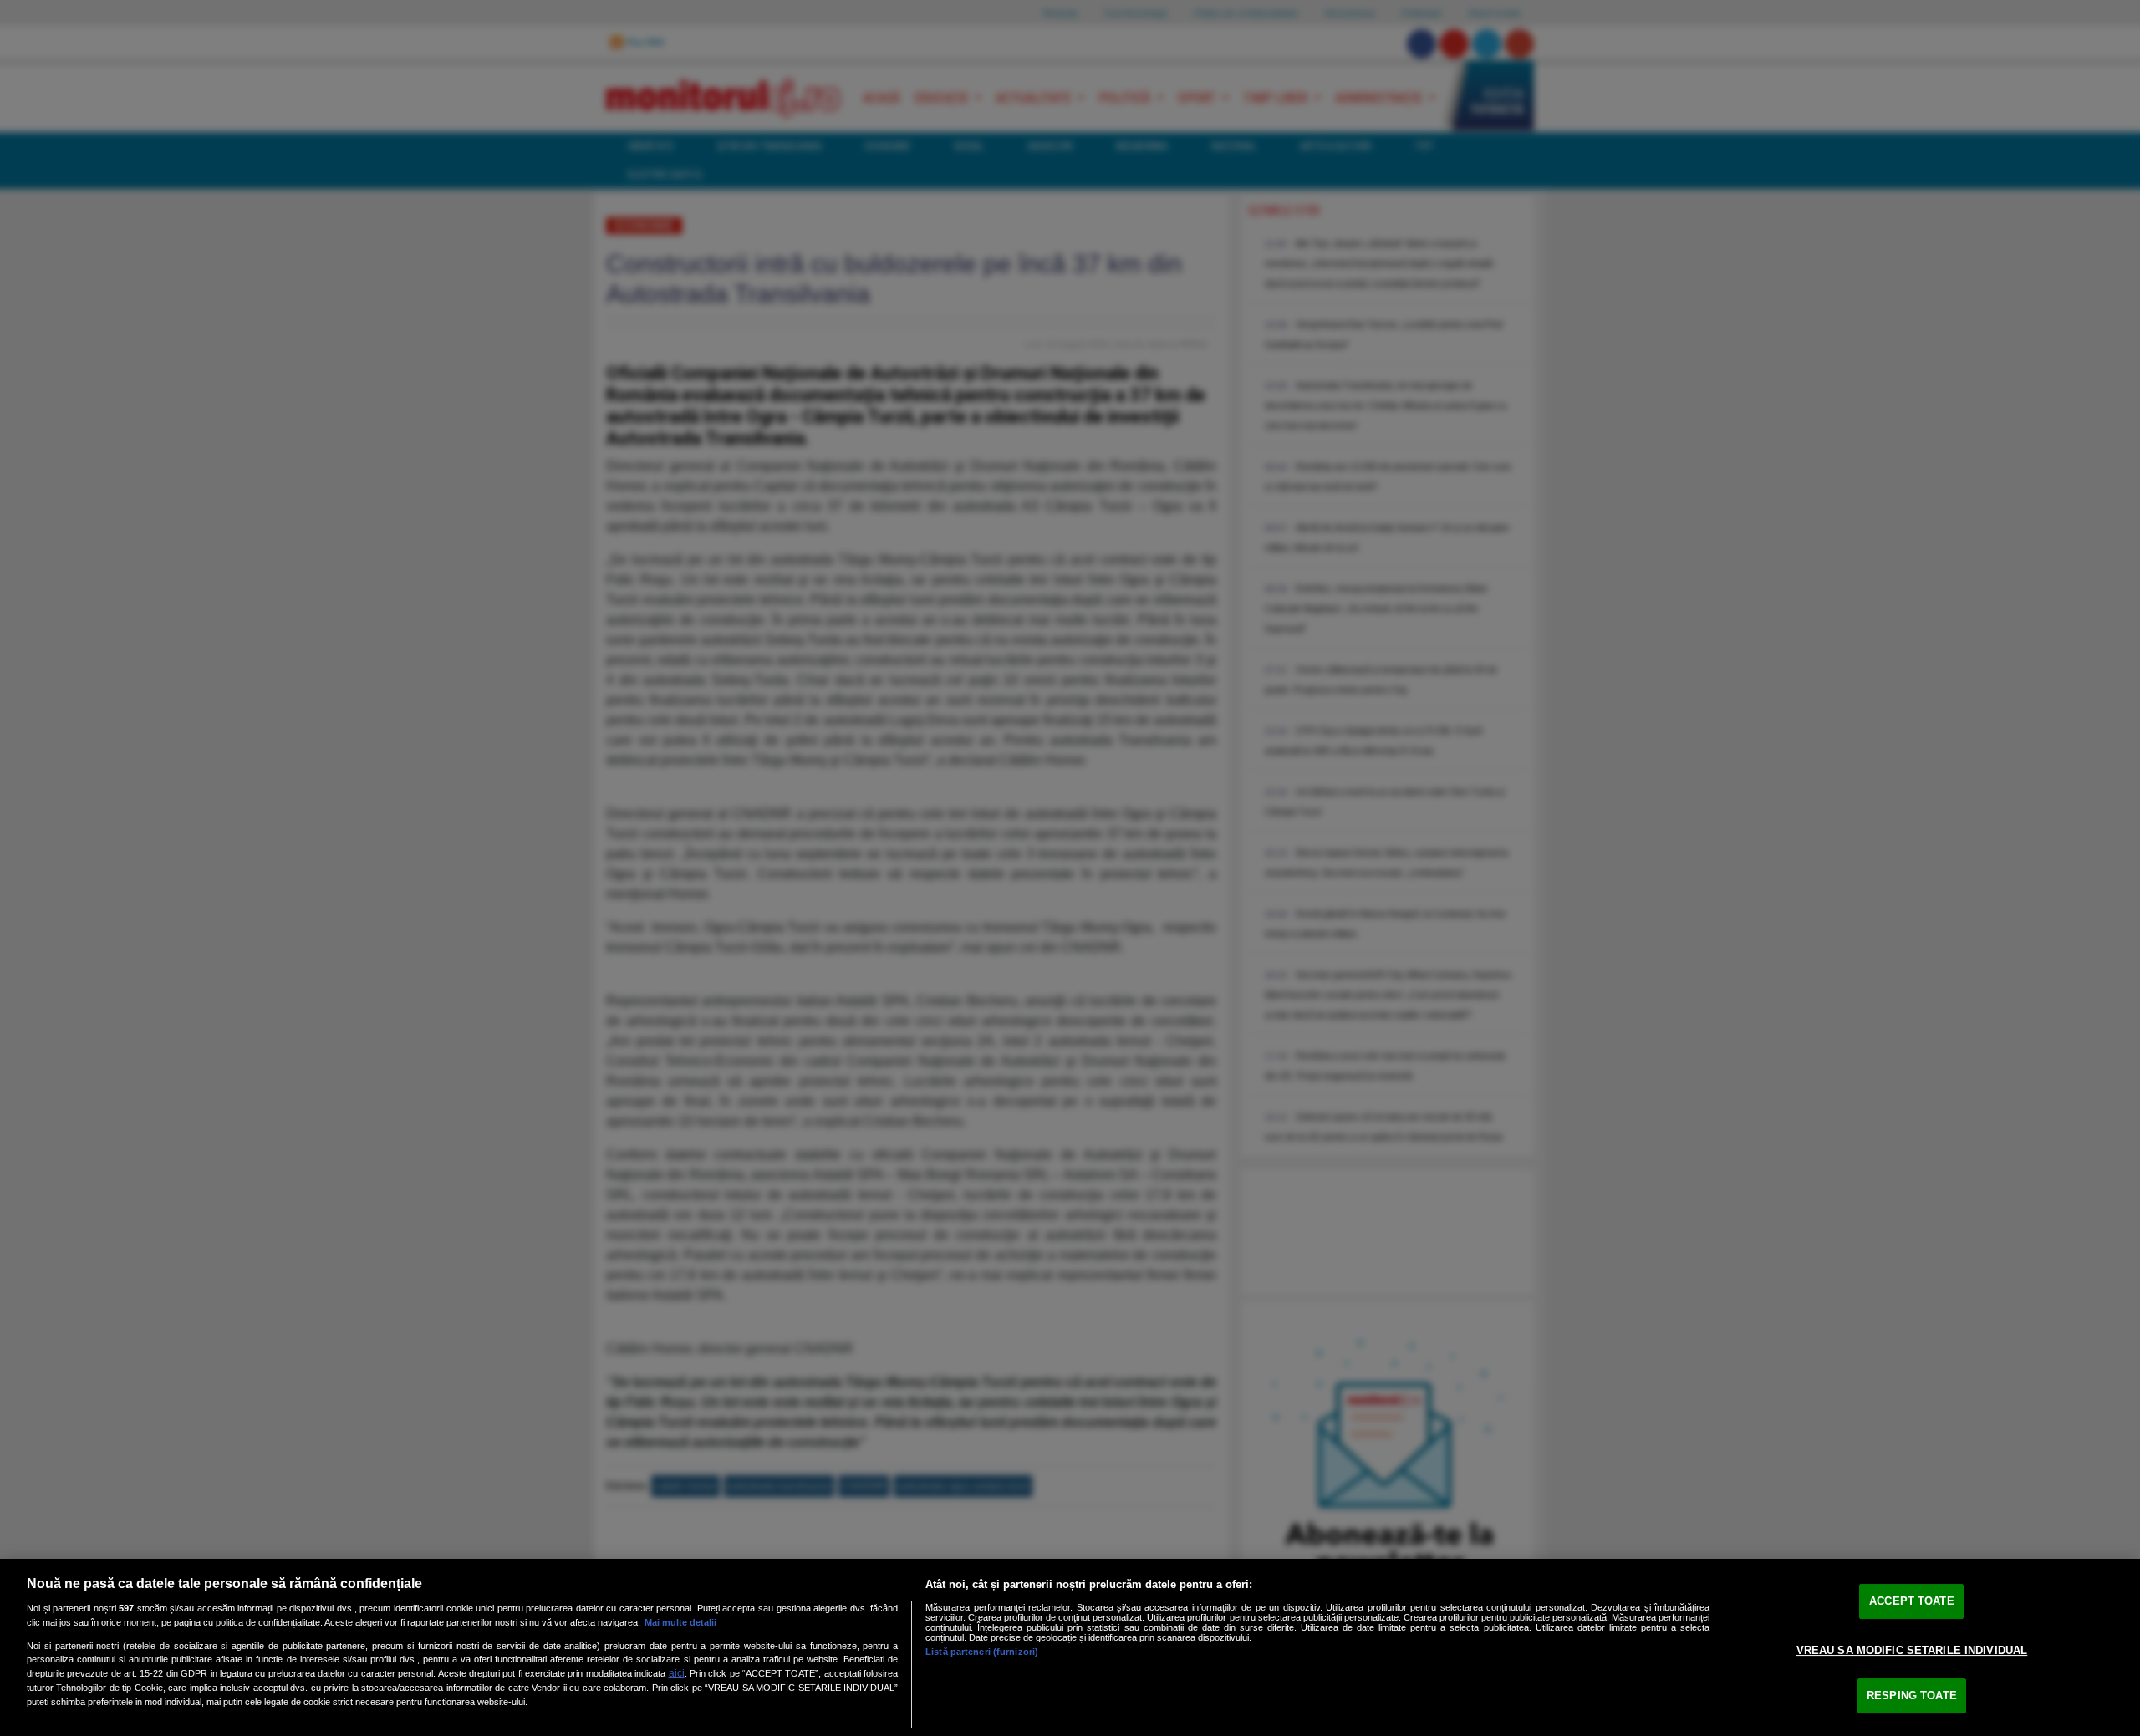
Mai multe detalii (680, 1622)
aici (677, 1673)
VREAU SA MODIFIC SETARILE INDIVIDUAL (1912, 1650)
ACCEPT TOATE (1912, 1601)
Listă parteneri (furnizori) (982, 1652)
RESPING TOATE (1912, 1695)
